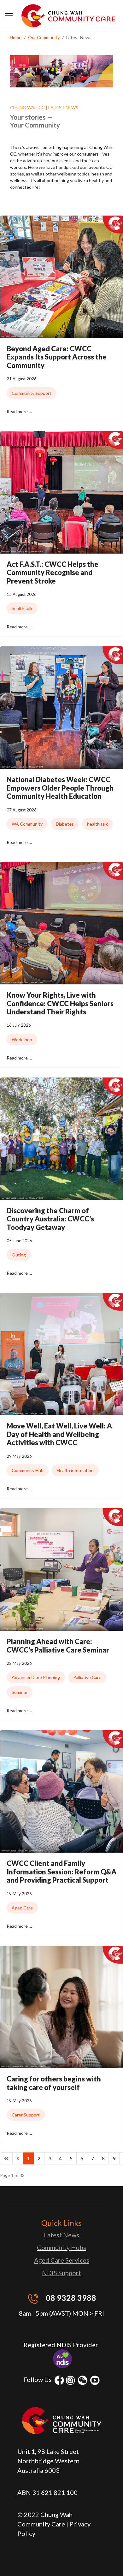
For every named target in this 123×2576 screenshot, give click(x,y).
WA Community (27, 824)
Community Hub (28, 1470)
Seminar (20, 1692)
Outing (19, 1255)
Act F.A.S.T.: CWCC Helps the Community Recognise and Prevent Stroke (53, 573)
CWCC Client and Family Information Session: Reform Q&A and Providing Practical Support (61, 1872)
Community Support (32, 393)
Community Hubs (61, 2247)
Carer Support (26, 2115)
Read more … (19, 411)
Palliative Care (87, 1677)
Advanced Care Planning (36, 1677)
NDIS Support (61, 2273)
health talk (22, 608)
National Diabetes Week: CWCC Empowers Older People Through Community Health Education (60, 788)
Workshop (22, 1039)
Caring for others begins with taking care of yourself (54, 2083)
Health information (75, 1470)
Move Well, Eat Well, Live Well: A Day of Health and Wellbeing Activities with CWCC (59, 1434)
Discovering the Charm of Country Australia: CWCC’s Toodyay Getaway (50, 1219)
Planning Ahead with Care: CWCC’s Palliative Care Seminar (58, 1645)
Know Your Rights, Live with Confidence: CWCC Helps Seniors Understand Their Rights (60, 1003)
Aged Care (22, 1908)
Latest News (61, 2235)
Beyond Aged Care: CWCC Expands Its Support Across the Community (57, 357)
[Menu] (9, 16)
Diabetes (65, 824)
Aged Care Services (62, 2260)
